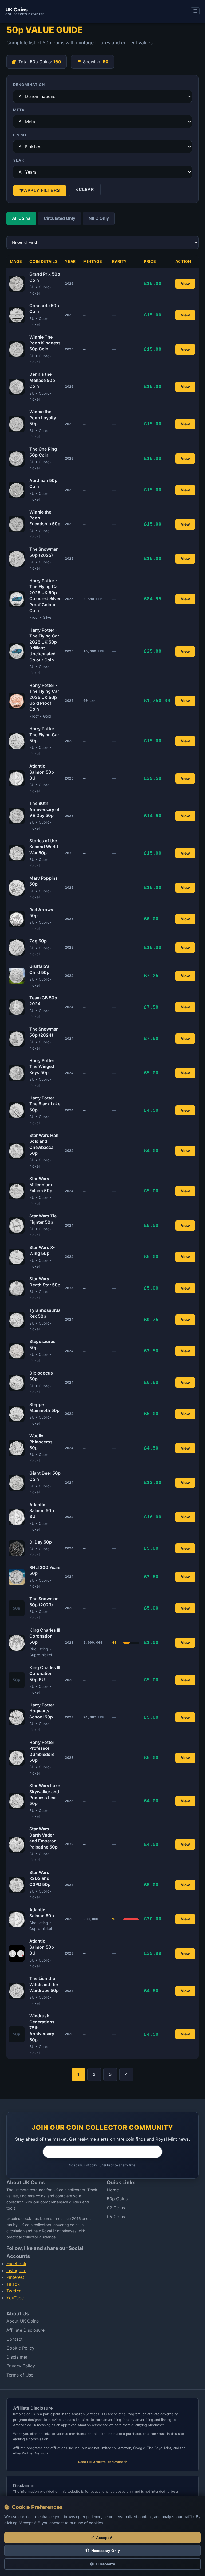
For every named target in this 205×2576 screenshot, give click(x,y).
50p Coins (117, 2199)
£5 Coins (116, 2217)
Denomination (29, 85)
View (185, 283)
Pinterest (15, 2277)
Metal (20, 110)
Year (19, 160)
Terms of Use (20, 2375)
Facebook (16, 2264)
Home (113, 2190)
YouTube (15, 2298)
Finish (20, 135)
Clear (86, 189)
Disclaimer (17, 2357)
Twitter (13, 2291)
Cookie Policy (20, 2348)
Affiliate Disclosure (25, 2330)
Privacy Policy (21, 2366)
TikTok (13, 2284)
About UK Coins (23, 2321)
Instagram (16, 2270)
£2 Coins (116, 2208)
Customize (105, 2564)
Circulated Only (60, 218)
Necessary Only (106, 2551)
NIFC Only (99, 218)
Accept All (105, 2538)
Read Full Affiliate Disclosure (101, 2462)
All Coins (21, 218)
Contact (15, 2339)
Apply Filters (42, 191)
